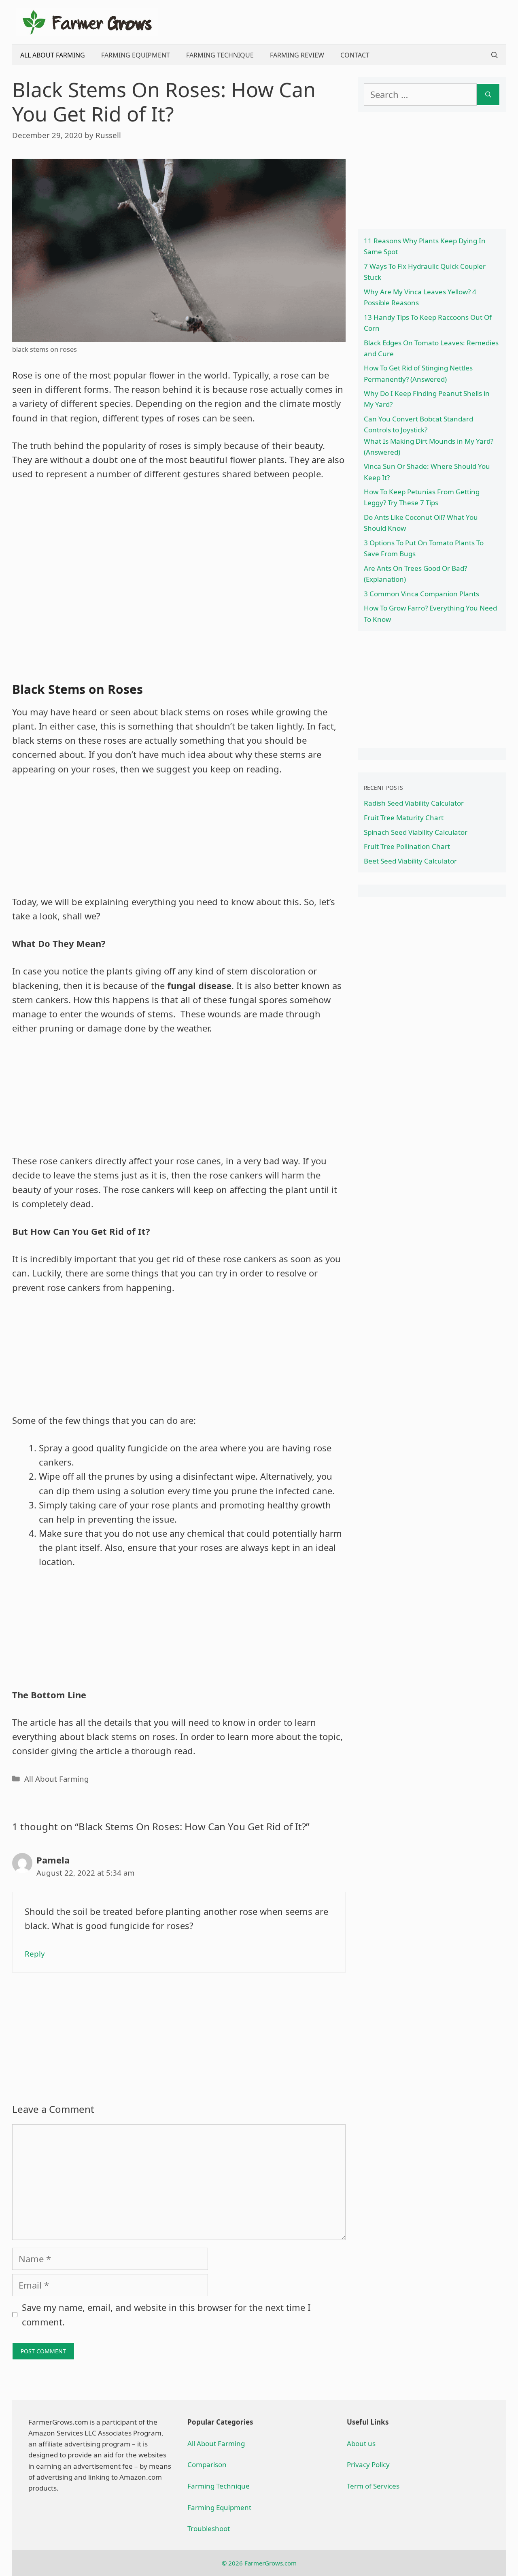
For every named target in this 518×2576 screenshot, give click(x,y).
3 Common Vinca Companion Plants (421, 594)
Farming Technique (220, 55)
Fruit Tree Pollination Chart (407, 846)
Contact (355, 55)
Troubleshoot (209, 2528)
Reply (35, 1954)
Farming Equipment (136, 55)
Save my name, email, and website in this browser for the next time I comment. (166, 2314)
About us (361, 2443)
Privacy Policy (368, 2464)
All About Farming (53, 55)
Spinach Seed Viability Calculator (416, 832)
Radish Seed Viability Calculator (414, 803)
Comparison (207, 2464)
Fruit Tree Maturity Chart (404, 818)
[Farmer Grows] (87, 21)
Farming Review (297, 55)
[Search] (488, 95)
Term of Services (373, 2486)
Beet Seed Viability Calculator (410, 861)
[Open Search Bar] (495, 55)
